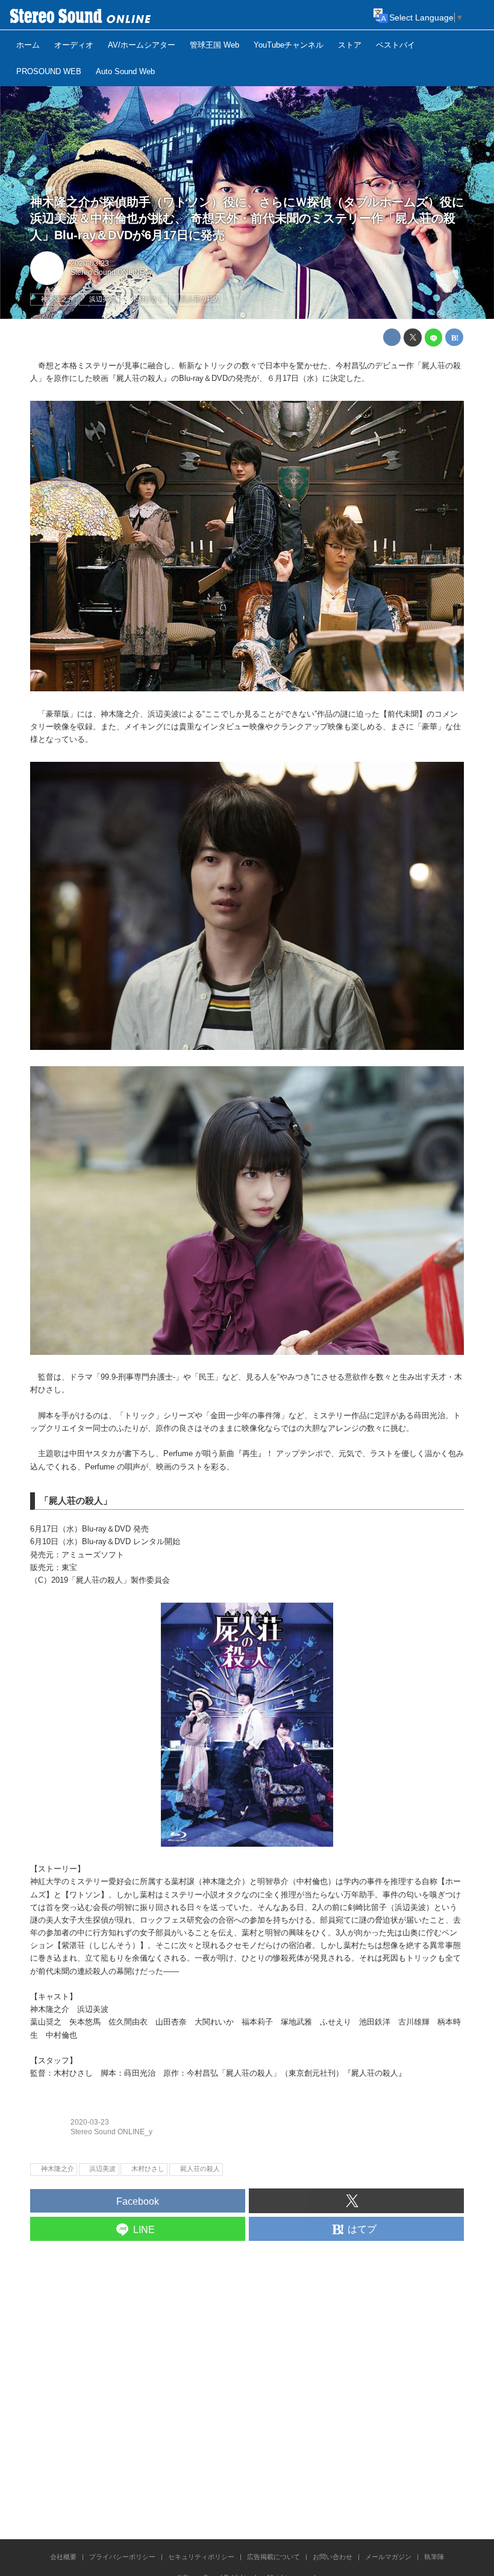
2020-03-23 (90, 263)
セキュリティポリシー (201, 2557)
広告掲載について (274, 2557)
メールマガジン (388, 2557)
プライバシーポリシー (122, 2557)
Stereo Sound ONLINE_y (111, 272)
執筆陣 (434, 2557)
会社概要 (63, 2557)
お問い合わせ (333, 2557)
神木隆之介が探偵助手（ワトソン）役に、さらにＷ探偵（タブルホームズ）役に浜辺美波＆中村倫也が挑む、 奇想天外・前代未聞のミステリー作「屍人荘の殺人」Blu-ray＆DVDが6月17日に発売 (247, 219)
